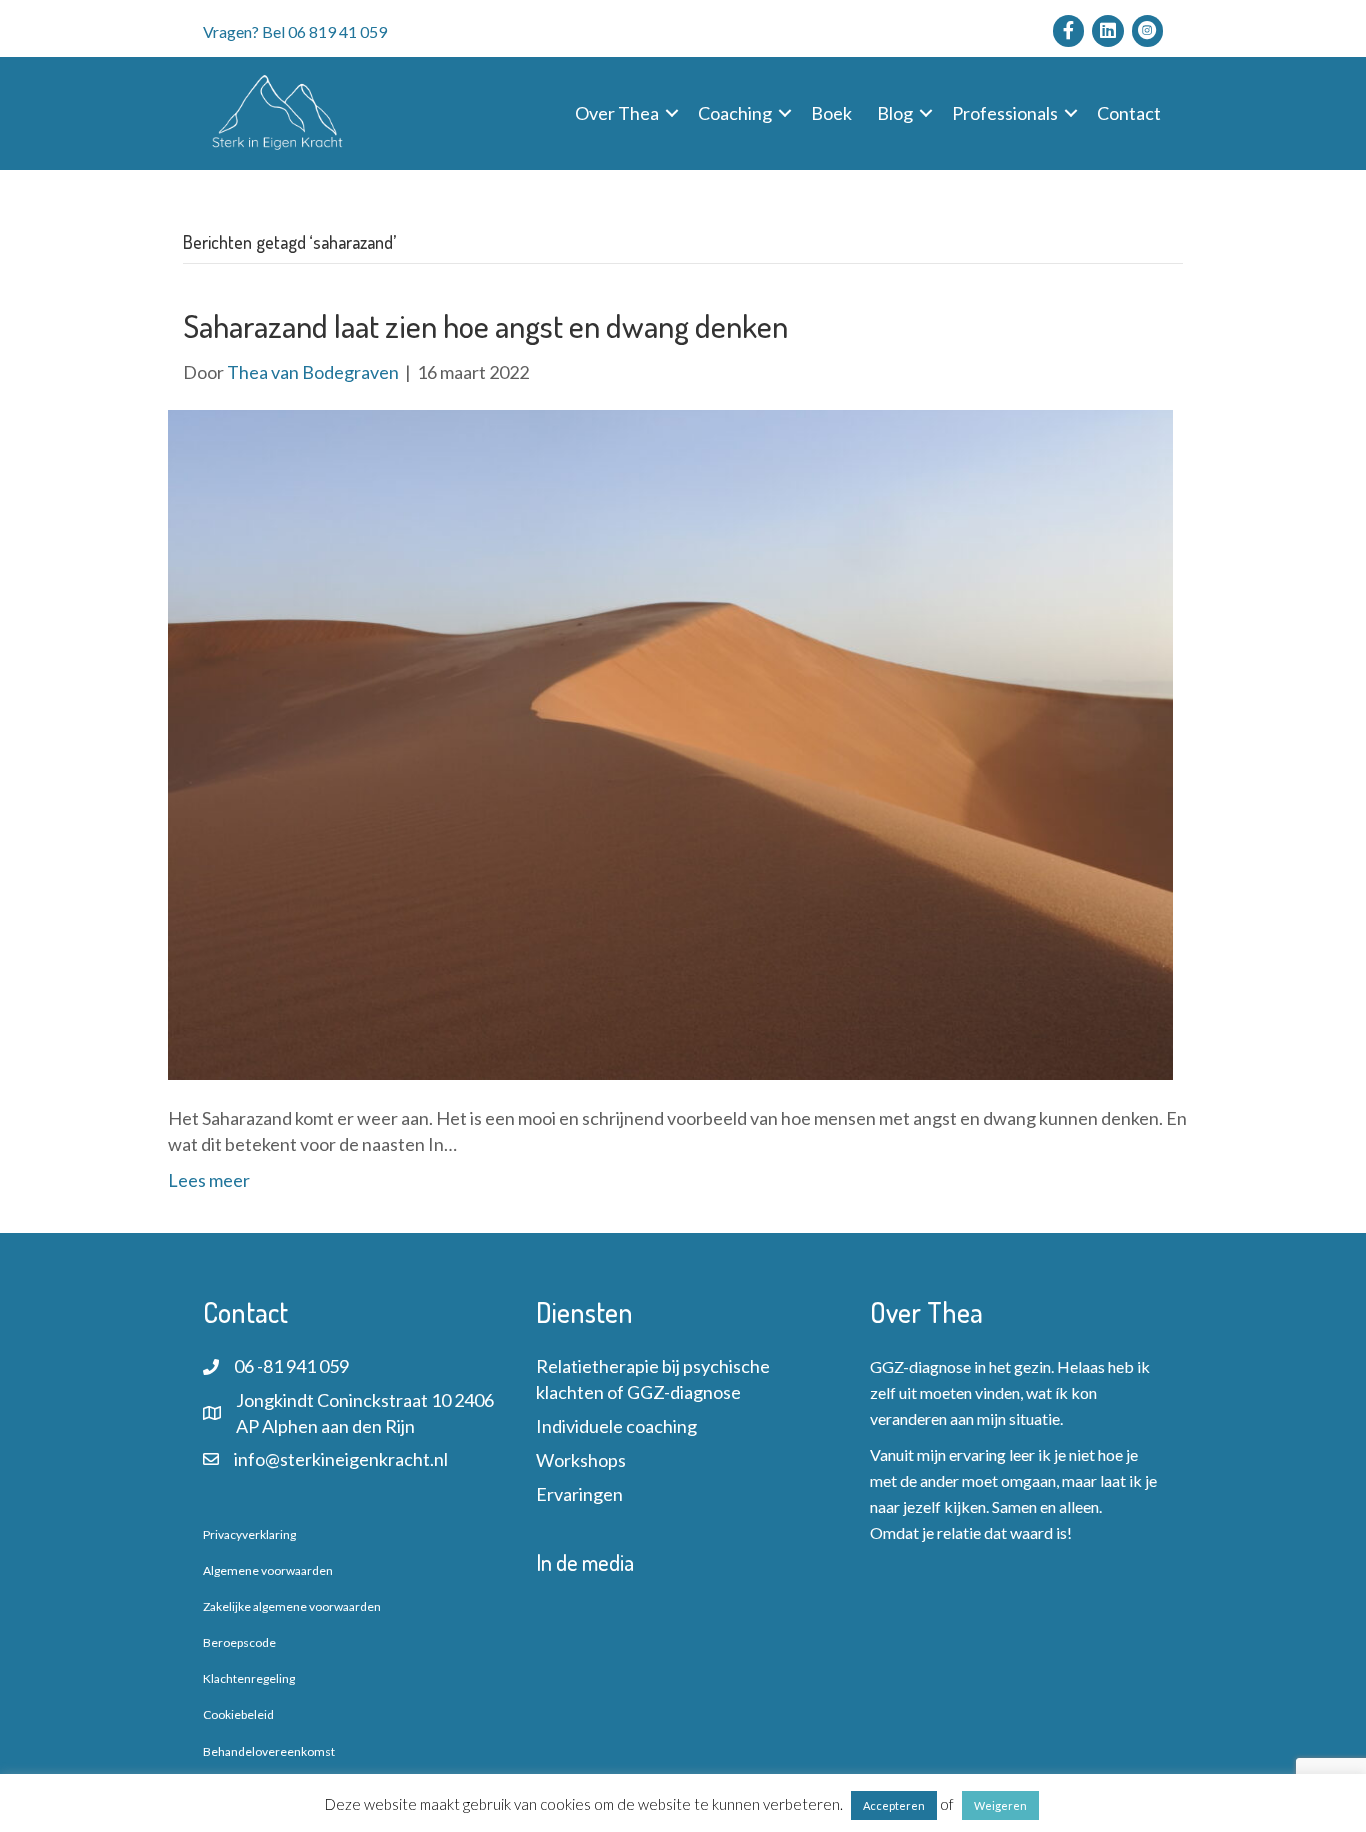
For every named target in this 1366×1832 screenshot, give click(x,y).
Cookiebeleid (238, 1714)
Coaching (735, 113)
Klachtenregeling (249, 1678)
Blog (895, 113)
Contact (1129, 113)
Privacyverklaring (249, 1534)
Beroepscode (239, 1642)
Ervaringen (579, 1494)
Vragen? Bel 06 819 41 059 (295, 31)
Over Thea (617, 113)
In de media (585, 1562)
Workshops (581, 1460)
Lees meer (209, 1180)
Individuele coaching (616, 1426)
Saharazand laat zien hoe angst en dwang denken (485, 325)
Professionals (1005, 113)
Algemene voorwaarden (268, 1570)
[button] (672, 113)
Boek (831, 113)
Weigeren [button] (1000, 1805)
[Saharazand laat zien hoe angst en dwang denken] (670, 742)
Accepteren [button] (894, 1805)
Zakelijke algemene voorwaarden (292, 1606)
